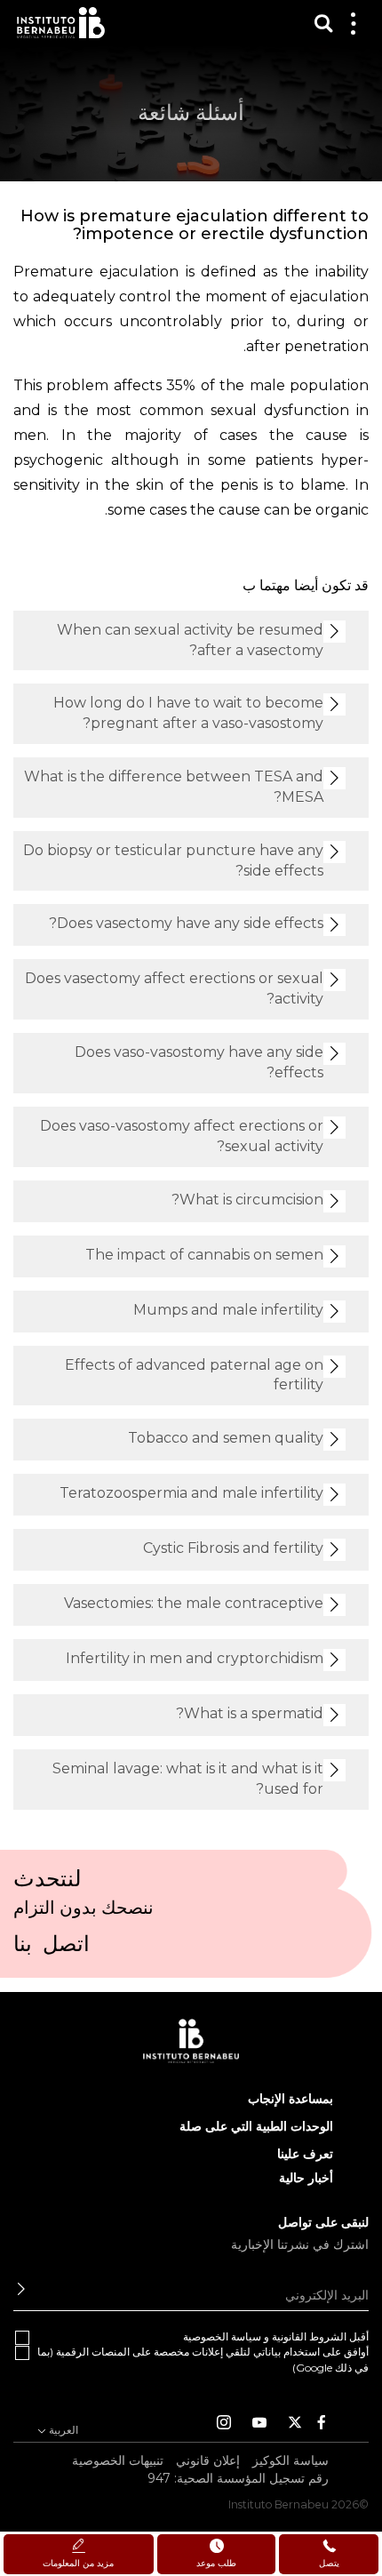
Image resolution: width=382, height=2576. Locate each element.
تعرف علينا (305, 2154)
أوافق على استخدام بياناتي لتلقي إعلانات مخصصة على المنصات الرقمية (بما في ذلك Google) (203, 2359)
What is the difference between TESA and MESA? (174, 787)
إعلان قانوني (208, 2460)
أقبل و (276, 2336)
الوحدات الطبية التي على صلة (256, 2126)
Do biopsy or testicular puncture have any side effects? (173, 860)
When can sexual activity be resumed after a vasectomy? (190, 640)
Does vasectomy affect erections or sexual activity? (174, 988)
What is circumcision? (247, 1200)
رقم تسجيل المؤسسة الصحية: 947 (238, 2478)
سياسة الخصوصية (222, 2336)
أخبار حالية (306, 2178)
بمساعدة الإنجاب (290, 2099)
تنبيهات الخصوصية (118, 2460)
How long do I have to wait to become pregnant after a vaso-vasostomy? (188, 713)
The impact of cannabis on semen (204, 1255)
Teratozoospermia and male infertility (191, 1493)
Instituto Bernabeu (61, 23)
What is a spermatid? (250, 1713)
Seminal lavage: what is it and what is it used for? (188, 1779)
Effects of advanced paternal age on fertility (194, 1375)
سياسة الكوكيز (290, 2460)
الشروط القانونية (309, 2336)
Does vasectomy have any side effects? (186, 923)
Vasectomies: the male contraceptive (194, 1603)
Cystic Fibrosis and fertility (233, 1548)
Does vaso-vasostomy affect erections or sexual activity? (182, 1136)
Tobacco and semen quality (226, 1438)
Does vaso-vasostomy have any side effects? (199, 1062)
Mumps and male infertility (228, 1310)
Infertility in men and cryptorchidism (195, 1658)
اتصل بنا (52, 1949)
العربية (62, 2430)
